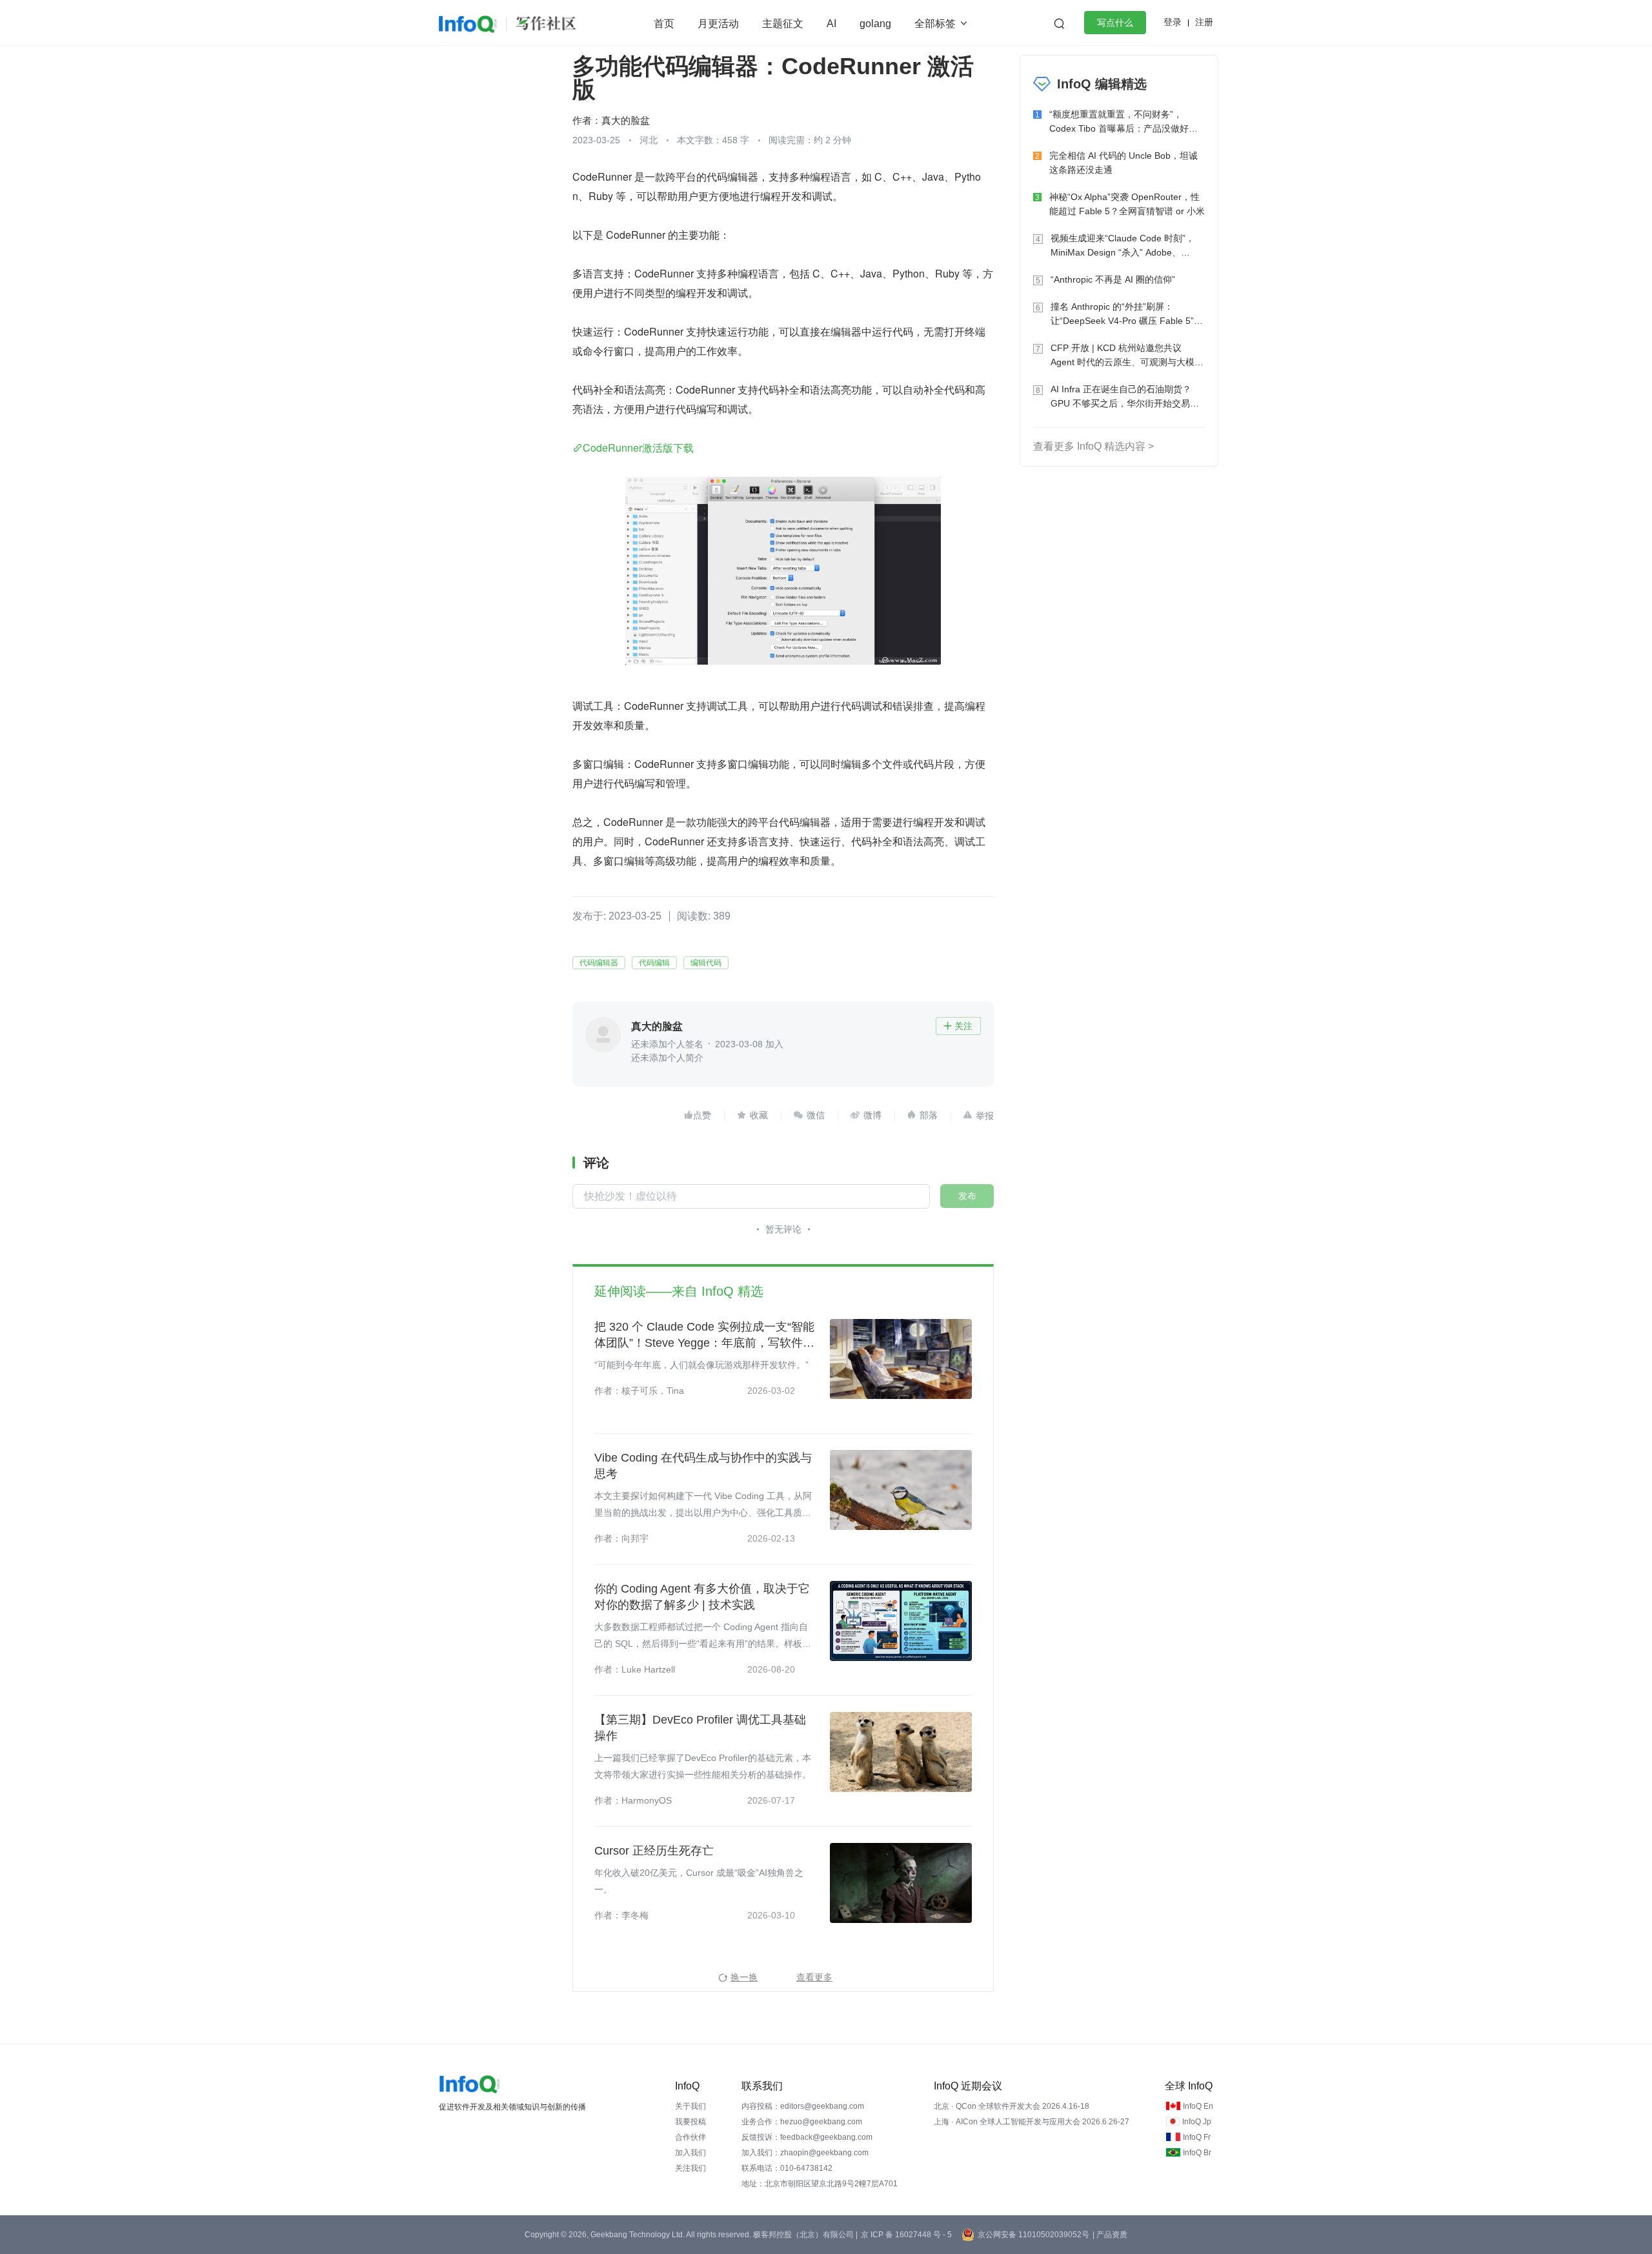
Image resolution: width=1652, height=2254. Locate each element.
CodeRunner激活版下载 (638, 448)
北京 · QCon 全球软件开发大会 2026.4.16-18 (1012, 2106)
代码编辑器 (599, 963)
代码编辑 (654, 963)
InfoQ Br (1197, 2153)
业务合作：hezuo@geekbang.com (802, 2122)
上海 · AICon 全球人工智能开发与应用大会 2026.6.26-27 (1032, 2122)
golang (875, 24)
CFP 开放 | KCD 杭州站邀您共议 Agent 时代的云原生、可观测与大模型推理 (1127, 356)
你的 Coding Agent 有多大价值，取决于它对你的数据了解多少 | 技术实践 (702, 1597)
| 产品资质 (1110, 2235)
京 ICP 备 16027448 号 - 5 (906, 2235)
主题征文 (783, 24)
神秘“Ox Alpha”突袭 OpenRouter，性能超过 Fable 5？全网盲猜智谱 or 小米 (1127, 204)
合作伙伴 (690, 2137)
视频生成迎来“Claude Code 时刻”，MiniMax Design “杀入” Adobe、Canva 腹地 (1123, 246)
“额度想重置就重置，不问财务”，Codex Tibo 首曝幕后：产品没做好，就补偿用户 (1123, 122)
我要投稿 (690, 2122)
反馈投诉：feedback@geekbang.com (807, 2137)
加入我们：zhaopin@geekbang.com (805, 2153)
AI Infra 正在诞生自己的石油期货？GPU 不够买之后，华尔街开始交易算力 (1125, 397)
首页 (664, 24)
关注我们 (690, 2168)
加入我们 (690, 2153)
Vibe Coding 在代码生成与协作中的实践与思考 (703, 1466)
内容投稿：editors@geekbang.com (803, 2106)
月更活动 (718, 24)
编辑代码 (706, 963)
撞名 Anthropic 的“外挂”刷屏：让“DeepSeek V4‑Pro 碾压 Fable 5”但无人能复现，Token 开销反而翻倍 (1127, 315)
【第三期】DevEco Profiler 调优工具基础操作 (700, 1728)
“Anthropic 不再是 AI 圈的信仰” (1113, 279)
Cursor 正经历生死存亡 (654, 1851)
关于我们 (690, 2106)
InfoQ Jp (1197, 2122)
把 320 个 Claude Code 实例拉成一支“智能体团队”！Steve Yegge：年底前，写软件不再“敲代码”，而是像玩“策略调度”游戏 (704, 1336)
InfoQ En (1198, 2106)
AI (831, 24)
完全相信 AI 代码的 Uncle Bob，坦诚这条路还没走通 (1123, 163)
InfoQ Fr (1197, 2137)
